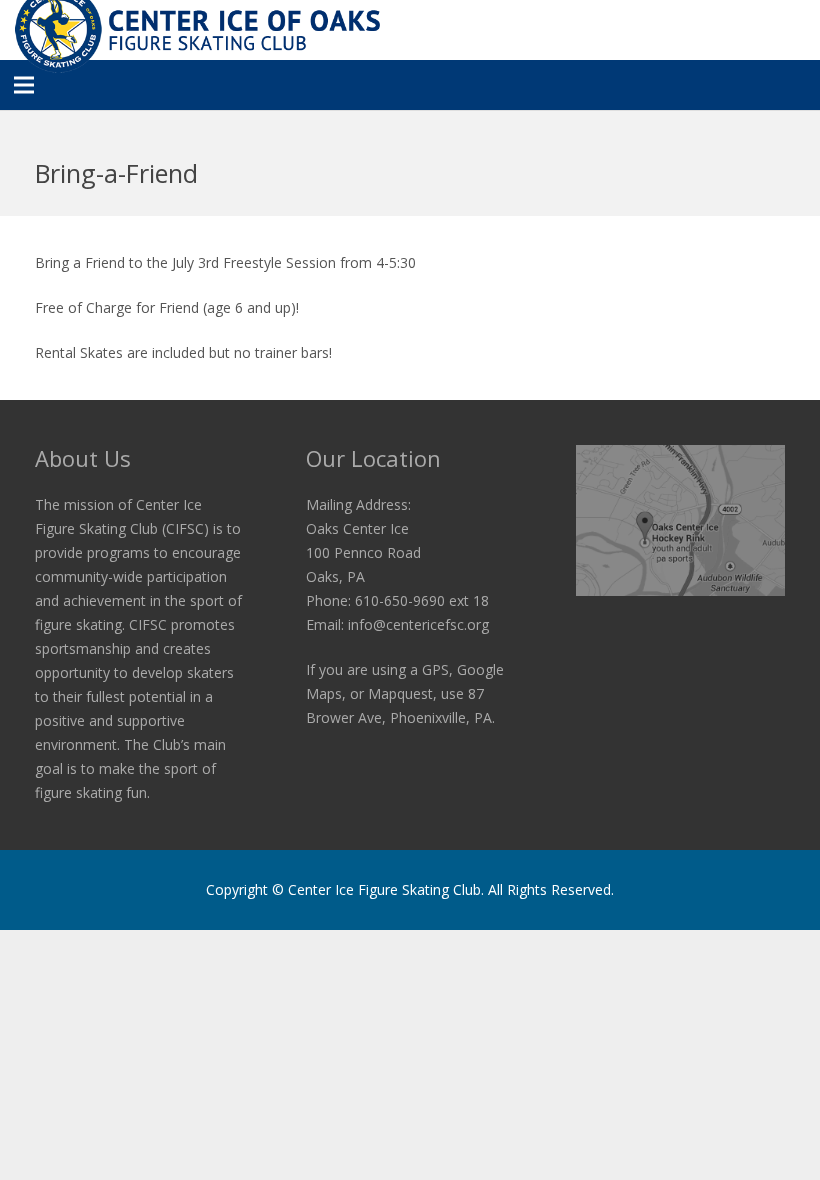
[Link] (680, 520)
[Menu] (24, 85)
